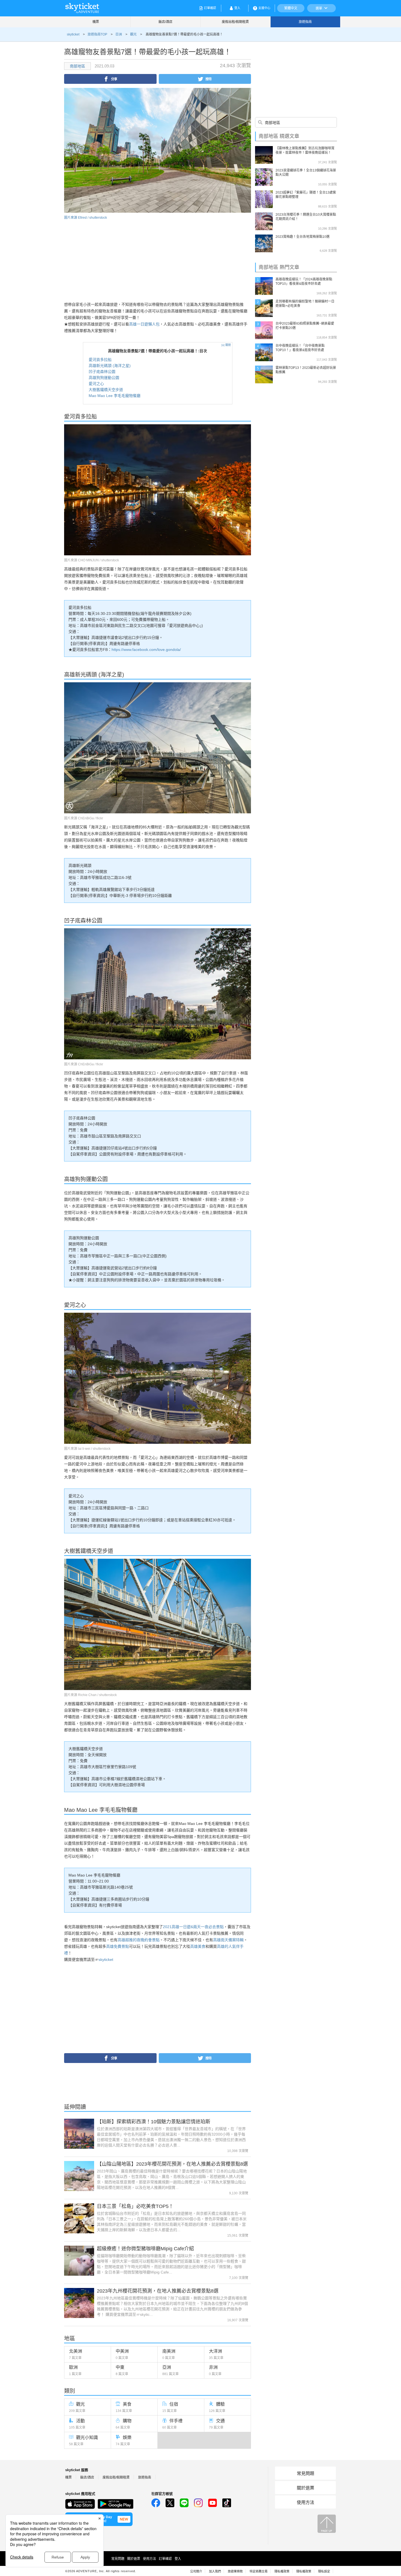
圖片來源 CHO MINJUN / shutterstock (92, 560)
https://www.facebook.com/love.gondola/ (146, 650)
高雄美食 (198, 1946)
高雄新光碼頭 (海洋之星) (110, 366)
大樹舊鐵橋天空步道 (106, 390)
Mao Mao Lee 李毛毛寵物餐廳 (115, 396)
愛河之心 (96, 384)
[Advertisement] (110, 259)
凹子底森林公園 (102, 372)
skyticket (106, 1960)
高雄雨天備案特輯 (228, 1940)
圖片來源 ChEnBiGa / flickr (84, 818)
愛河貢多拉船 (100, 360)
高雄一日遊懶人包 (144, 324)
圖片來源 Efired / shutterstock (86, 218)
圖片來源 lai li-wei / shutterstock (87, 1449)
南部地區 (77, 66)
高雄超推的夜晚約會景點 (139, 1940)
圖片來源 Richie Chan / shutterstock (90, 1695)
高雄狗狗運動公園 (104, 378)
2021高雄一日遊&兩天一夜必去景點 (193, 1927)
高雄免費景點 (118, 1946)
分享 (114, 79)
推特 (208, 79)
